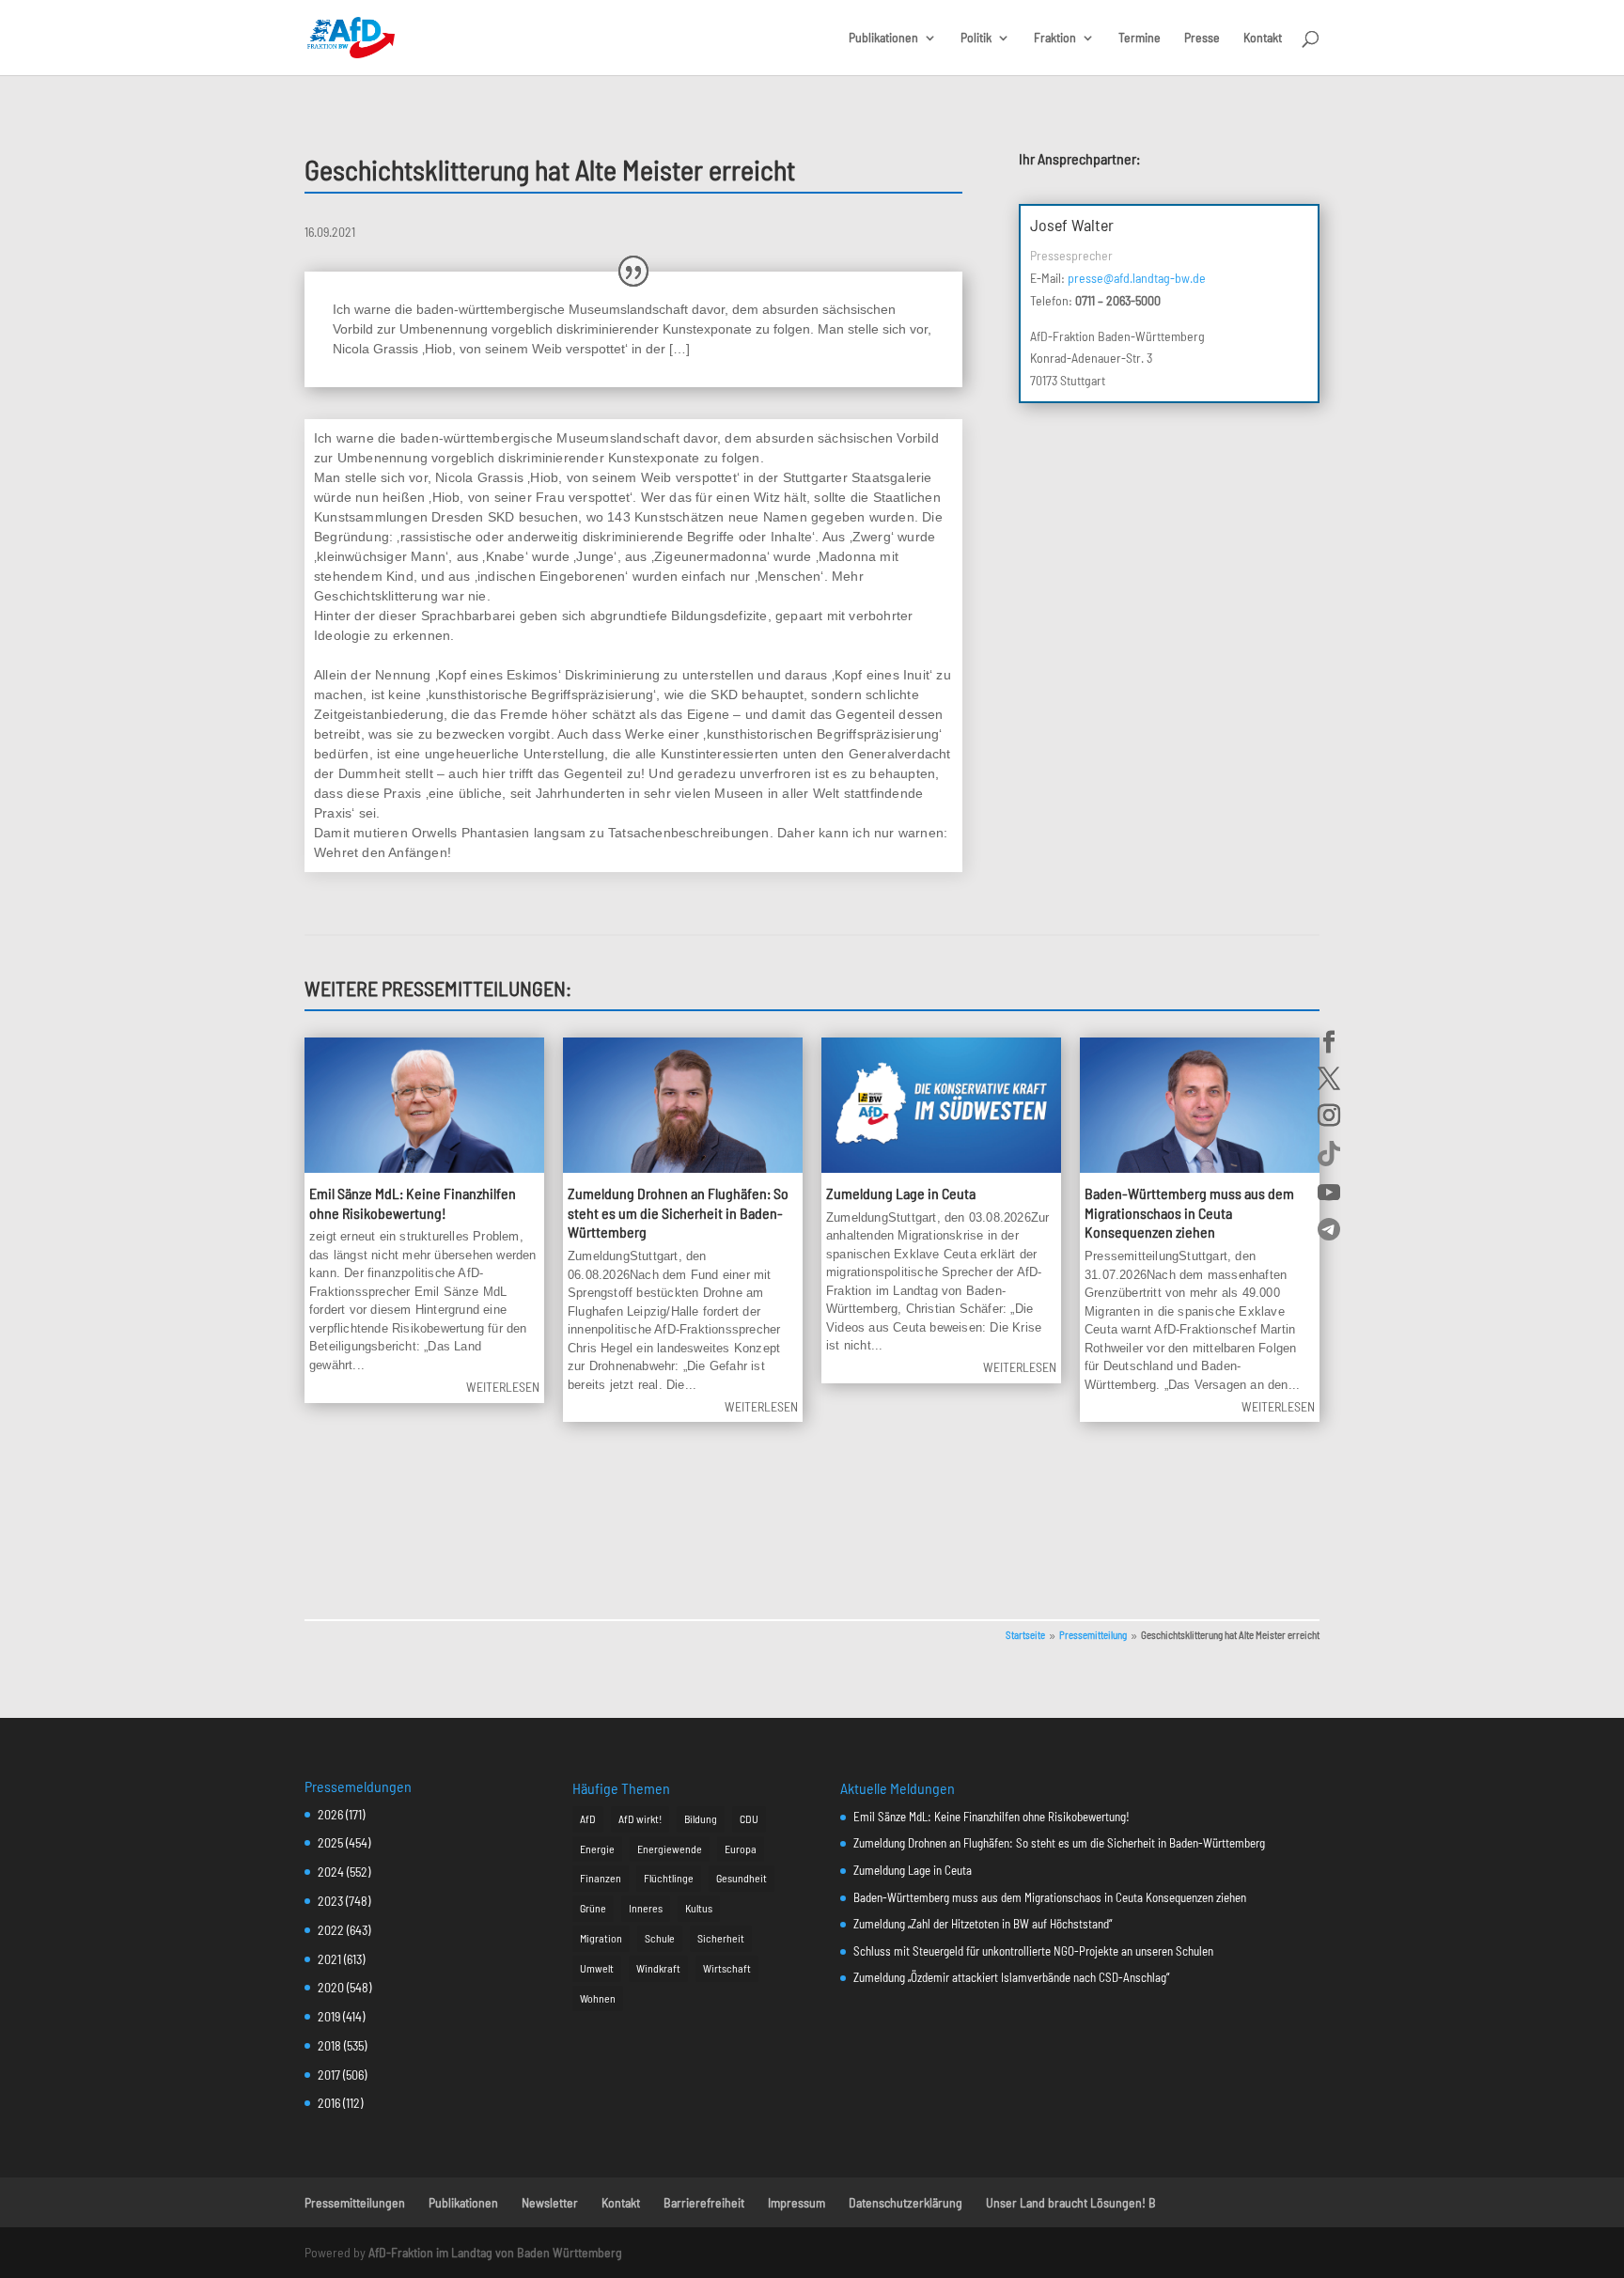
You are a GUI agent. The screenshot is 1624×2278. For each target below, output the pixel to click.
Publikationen (883, 38)
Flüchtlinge (669, 1878)
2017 (329, 2075)
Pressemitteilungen (355, 2202)
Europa (741, 1849)
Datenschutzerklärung (906, 2202)
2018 (329, 2045)
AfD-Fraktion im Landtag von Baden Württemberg (495, 2252)
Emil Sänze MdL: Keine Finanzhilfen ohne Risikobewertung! (992, 1817)
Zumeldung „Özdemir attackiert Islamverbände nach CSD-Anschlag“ (1011, 1977)
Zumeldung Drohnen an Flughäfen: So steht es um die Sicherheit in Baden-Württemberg (678, 1213)
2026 (330, 1814)
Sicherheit (721, 1938)
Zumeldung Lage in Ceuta (901, 1193)
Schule (660, 1938)
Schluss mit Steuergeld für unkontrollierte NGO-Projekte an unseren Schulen (1033, 1951)
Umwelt (597, 1968)
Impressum (796, 2202)
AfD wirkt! (640, 1818)
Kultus (699, 1908)
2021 (329, 1959)
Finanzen (601, 1878)
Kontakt (1263, 38)
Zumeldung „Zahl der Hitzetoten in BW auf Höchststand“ (983, 1924)
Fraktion (1055, 38)
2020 (331, 1987)
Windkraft (658, 1968)
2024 (331, 1872)
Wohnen (598, 1998)
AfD (588, 1818)
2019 (329, 2016)
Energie (597, 1849)
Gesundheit (742, 1878)
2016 (329, 2103)
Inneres (646, 1908)
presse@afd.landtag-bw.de (1137, 278)
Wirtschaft (727, 1968)
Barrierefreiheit (704, 2202)
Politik (976, 38)
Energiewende (670, 1849)
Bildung (701, 1818)
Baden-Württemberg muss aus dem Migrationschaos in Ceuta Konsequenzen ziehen (1189, 1213)
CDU (749, 1818)
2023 (330, 1901)
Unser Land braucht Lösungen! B (1071, 2202)
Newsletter (550, 2202)
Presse (1202, 38)
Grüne (593, 1908)
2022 (331, 1930)
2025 (330, 1842)
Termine (1140, 38)
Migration (601, 1938)
